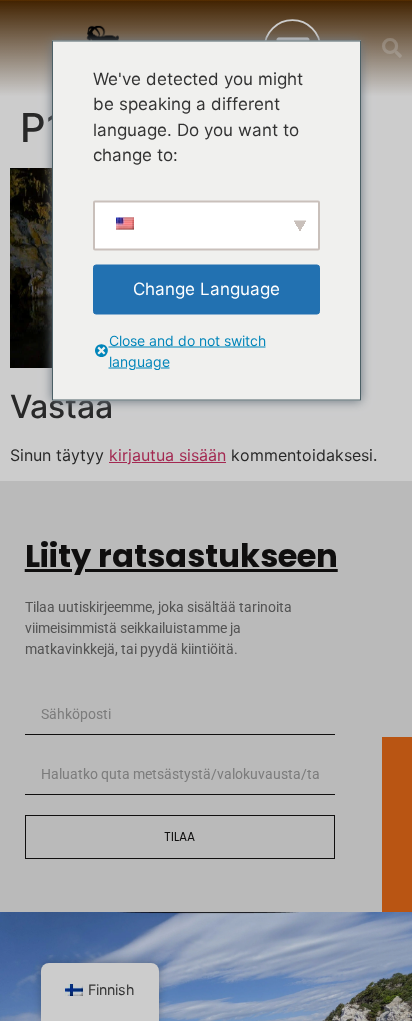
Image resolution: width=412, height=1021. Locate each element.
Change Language (206, 288)
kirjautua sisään (167, 455)
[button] (392, 48)
